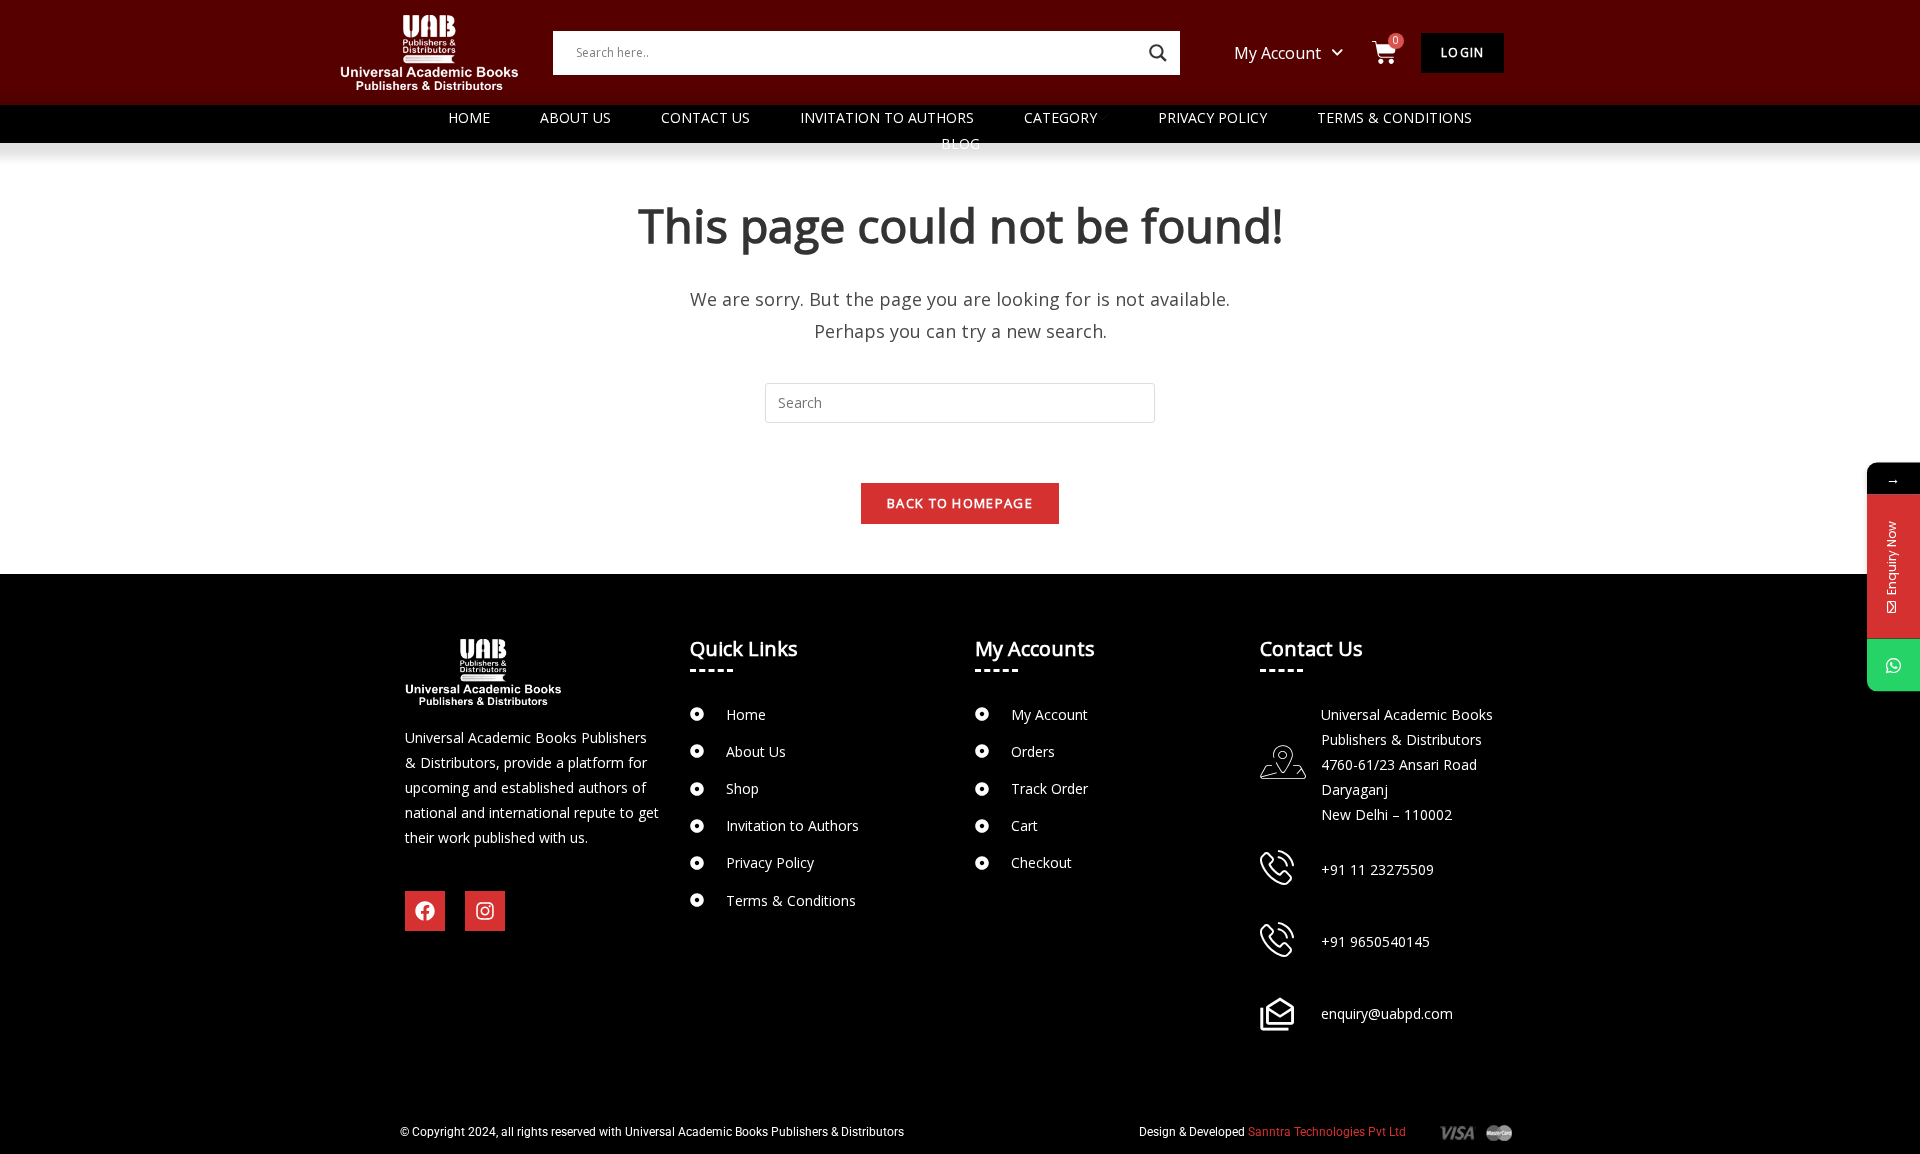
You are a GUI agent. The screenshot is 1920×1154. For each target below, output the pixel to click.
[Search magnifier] (1158, 53)
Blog (960, 143)
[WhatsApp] (1893, 665)
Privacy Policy (1212, 117)
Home (469, 117)
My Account (1277, 53)
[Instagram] (485, 911)
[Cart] (1384, 52)
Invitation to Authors (887, 117)
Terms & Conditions (1394, 117)
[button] (1288, 53)
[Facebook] (425, 911)
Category (1060, 117)
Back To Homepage (960, 503)
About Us (575, 117)
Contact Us (705, 117)
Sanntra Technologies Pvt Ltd (1327, 1132)
